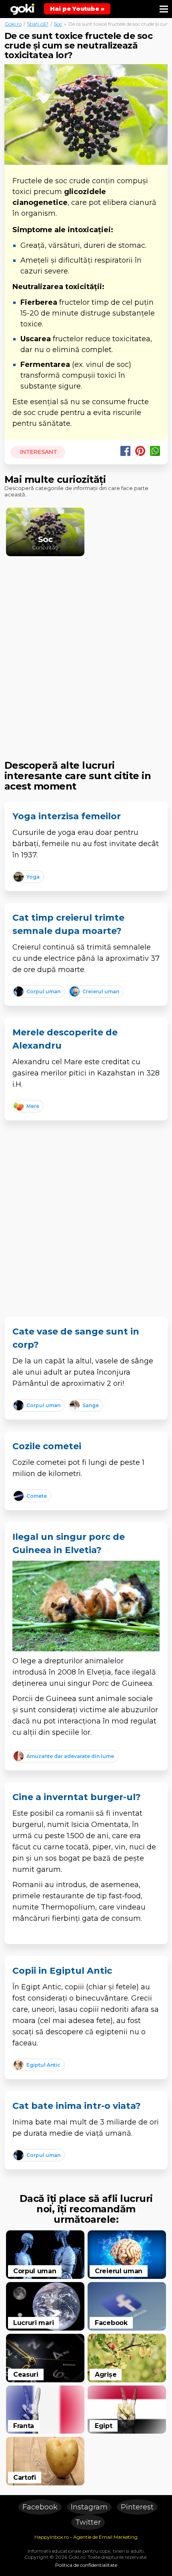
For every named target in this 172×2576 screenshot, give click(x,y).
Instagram (89, 2507)
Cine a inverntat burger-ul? (77, 1797)
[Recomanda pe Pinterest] (140, 451)
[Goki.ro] (22, 9)
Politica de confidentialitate (86, 2565)
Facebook (40, 2507)
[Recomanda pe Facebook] (125, 451)
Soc (58, 24)
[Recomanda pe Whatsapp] (155, 451)
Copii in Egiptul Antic (62, 1971)
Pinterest (137, 2507)
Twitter (88, 2522)
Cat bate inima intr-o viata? (77, 2106)
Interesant (38, 452)
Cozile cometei (47, 1446)
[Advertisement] (86, 652)
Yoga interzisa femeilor (67, 816)
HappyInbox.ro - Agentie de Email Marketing (86, 2537)
